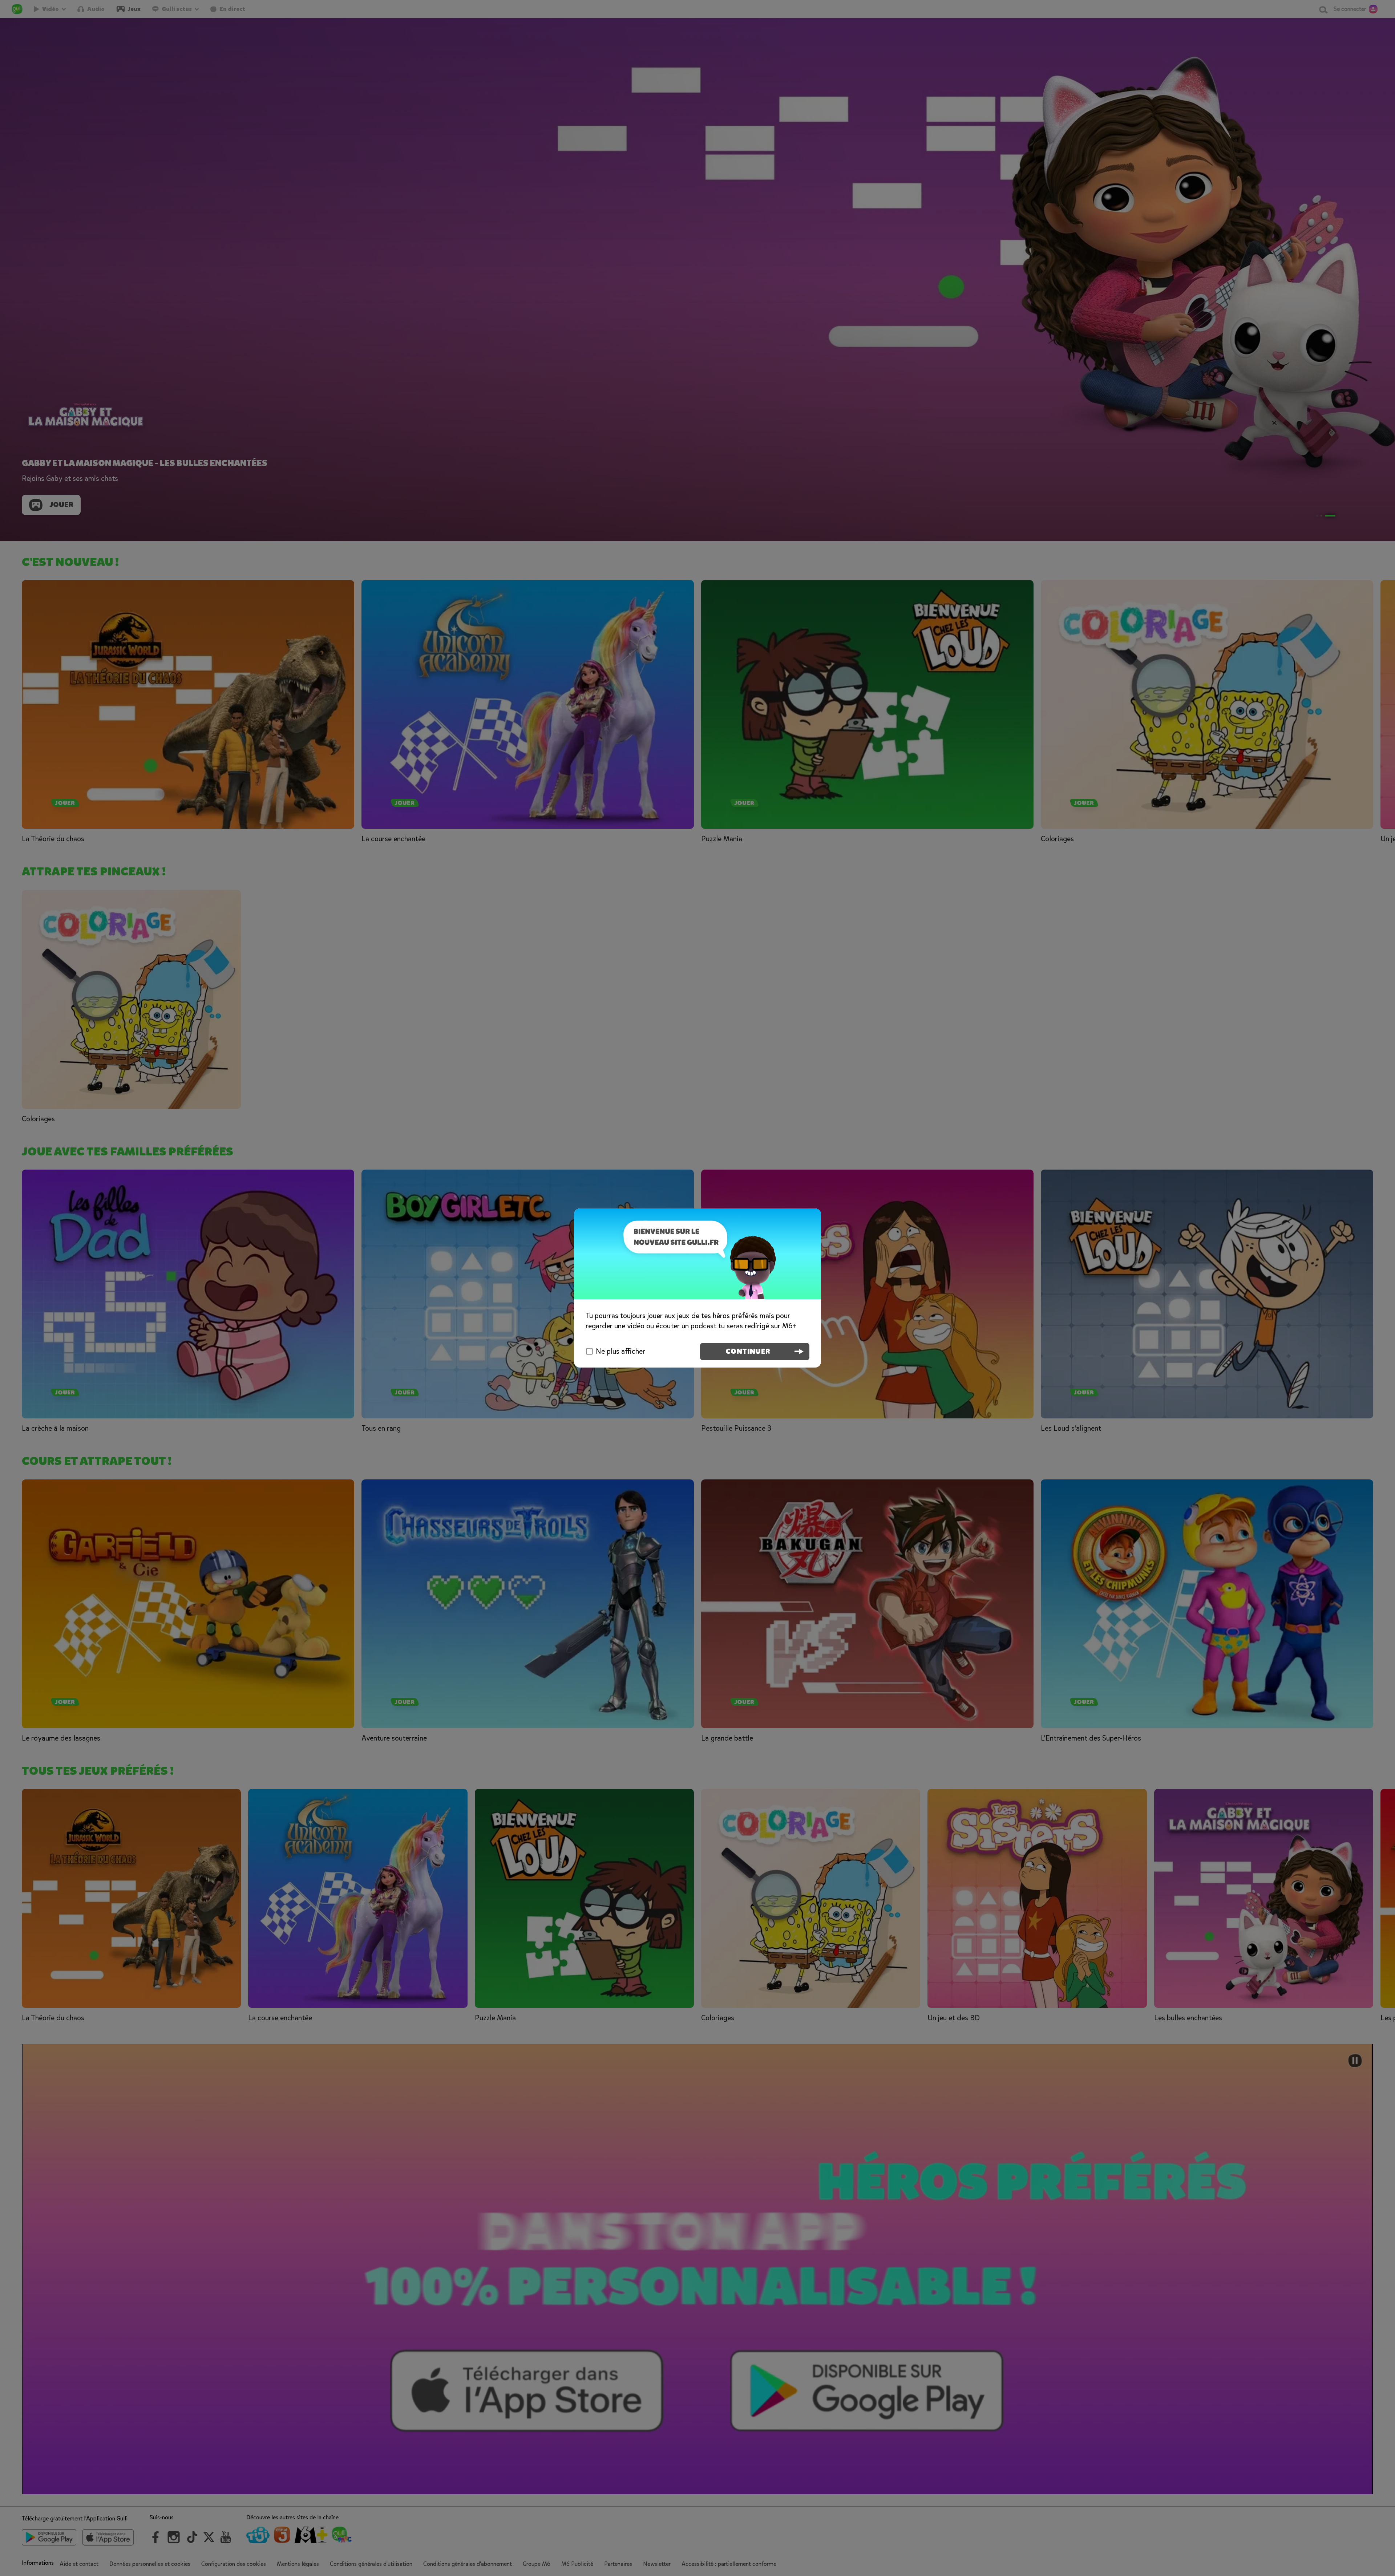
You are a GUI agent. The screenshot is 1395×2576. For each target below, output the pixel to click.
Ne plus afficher (620, 1351)
